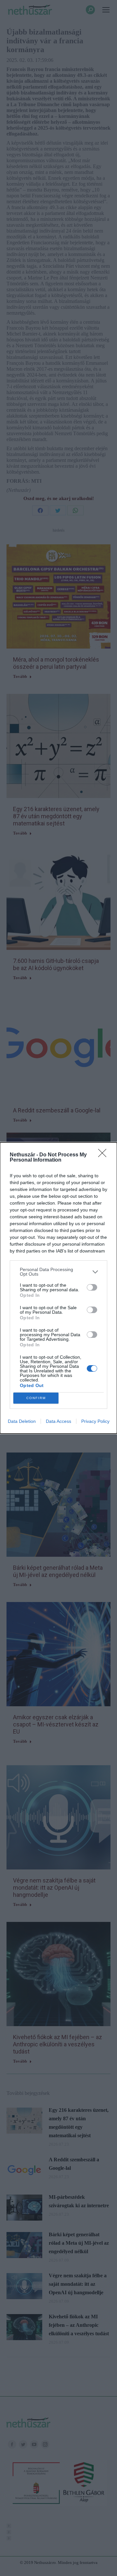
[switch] (92, 1287)
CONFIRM (36, 1398)
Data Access (58, 1421)
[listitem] (58, 1272)
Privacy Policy (95, 1421)
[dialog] (58, 1288)
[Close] (104, 1155)
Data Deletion (22, 1421)
